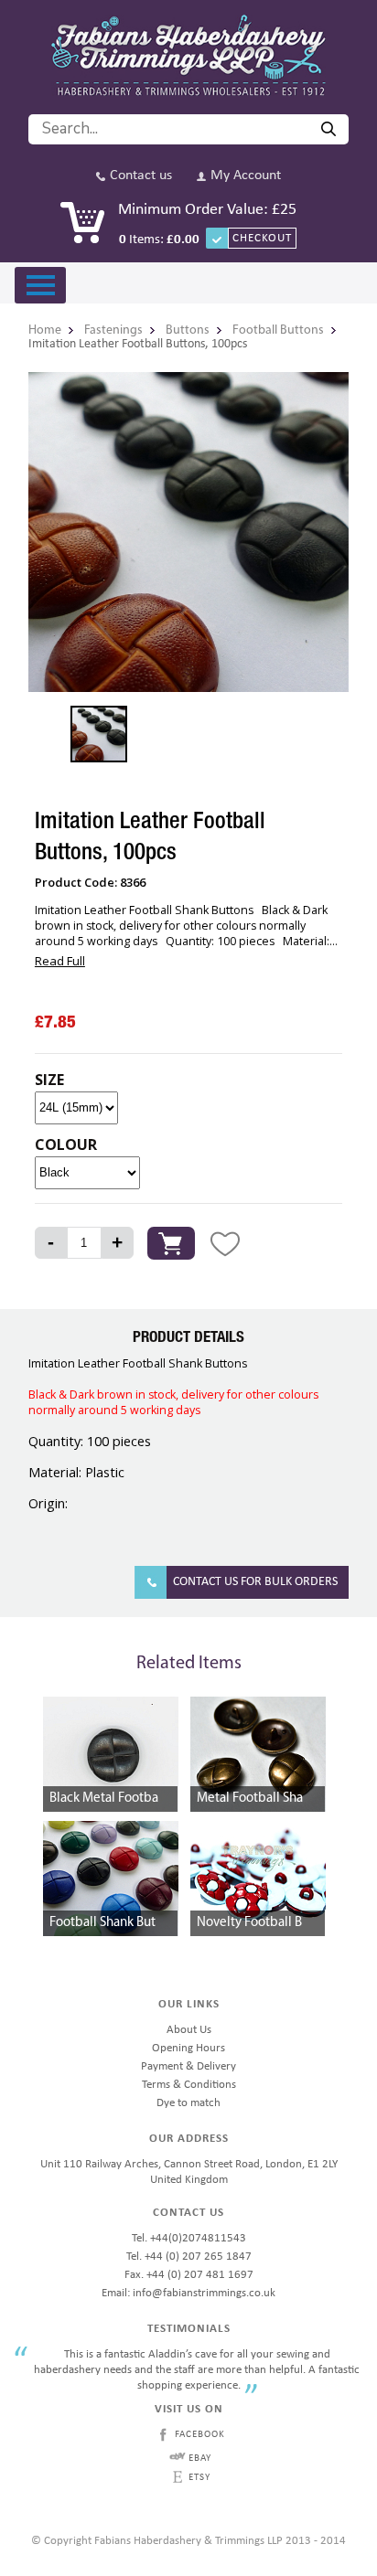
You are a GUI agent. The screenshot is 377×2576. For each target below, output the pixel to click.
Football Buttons (278, 330)
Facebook (200, 2435)
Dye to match (188, 2103)
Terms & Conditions (189, 2085)
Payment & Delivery (188, 2066)
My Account (246, 176)
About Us (189, 2030)
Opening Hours (188, 2048)
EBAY (200, 2459)
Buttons (188, 330)
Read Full (60, 961)
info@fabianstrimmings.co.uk (204, 2293)
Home (45, 330)
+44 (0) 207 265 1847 (198, 2257)
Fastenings (113, 330)
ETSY (199, 2478)
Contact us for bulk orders (255, 1582)
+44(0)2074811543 (198, 2238)
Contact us (141, 176)
